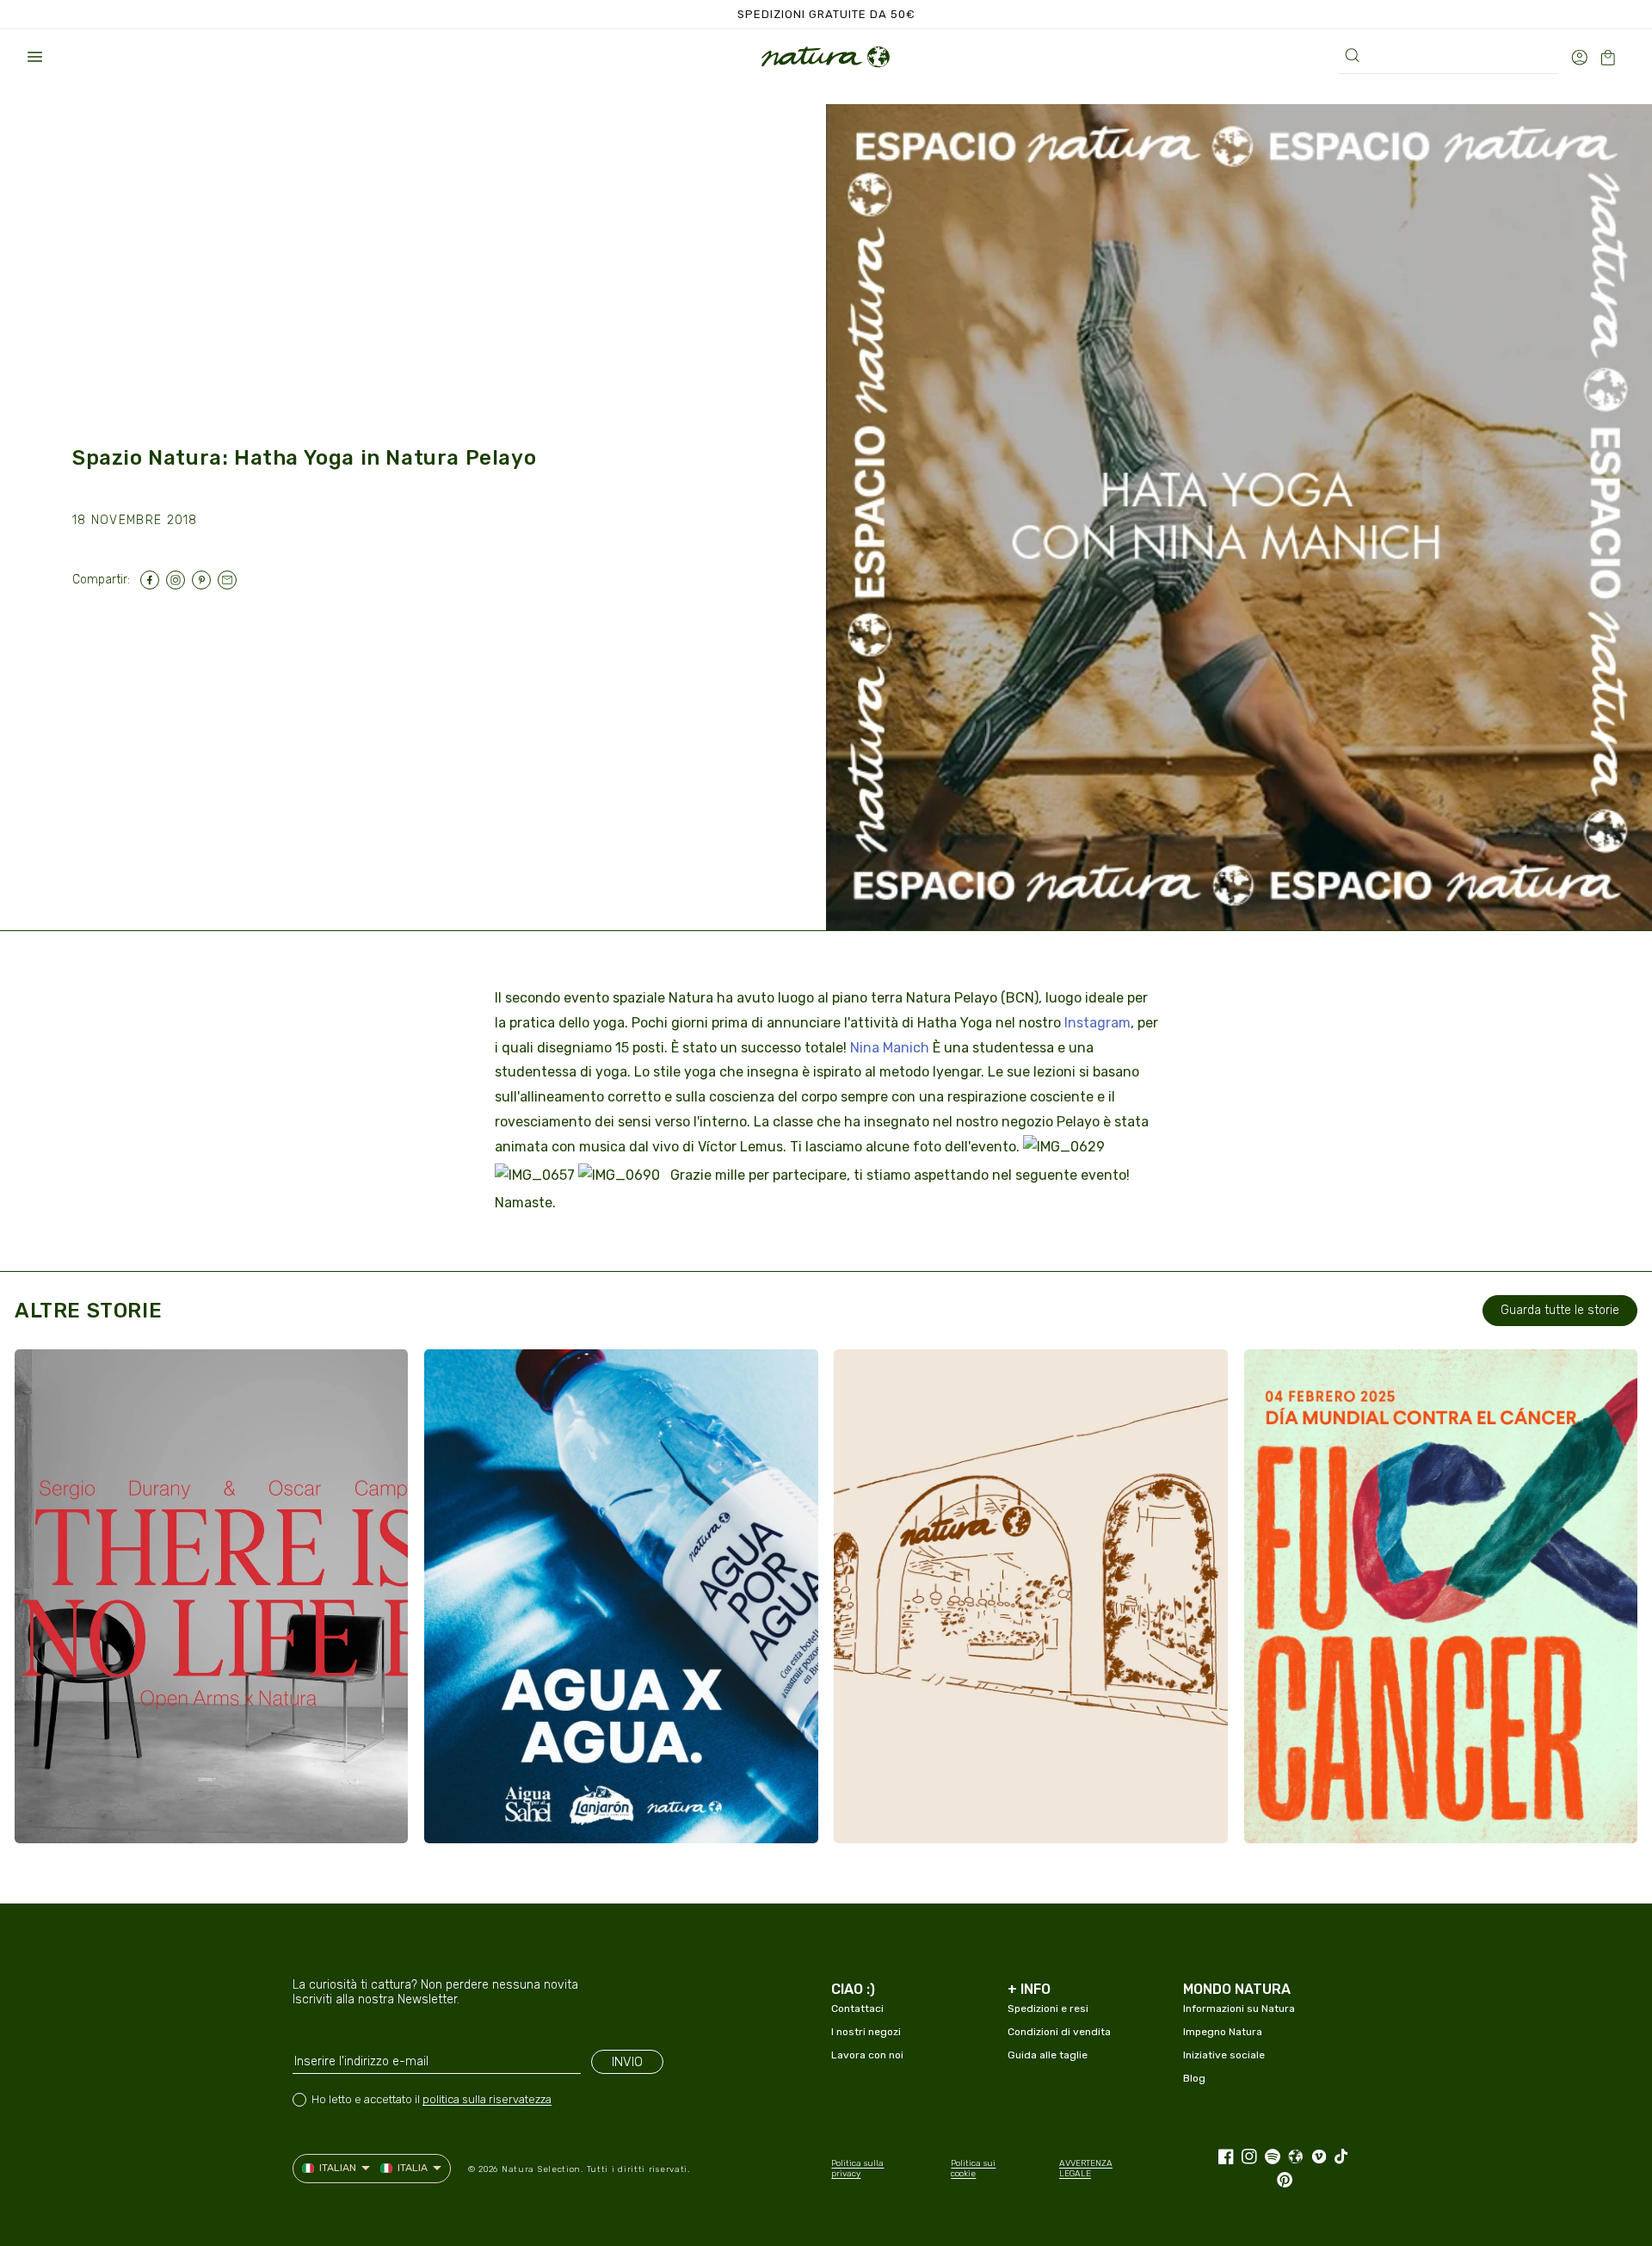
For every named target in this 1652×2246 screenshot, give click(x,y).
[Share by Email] (231, 580)
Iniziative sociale (1224, 2055)
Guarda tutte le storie (1560, 1310)
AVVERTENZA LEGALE (1086, 2169)
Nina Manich (890, 1048)
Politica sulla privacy (857, 2169)
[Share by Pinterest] (205, 580)
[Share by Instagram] (179, 580)
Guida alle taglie (1048, 2055)
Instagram (1097, 1023)
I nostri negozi (866, 2032)
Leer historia (101, 1813)
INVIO (627, 2062)
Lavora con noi (867, 2055)
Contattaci (857, 2008)
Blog (1194, 2078)
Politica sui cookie (973, 2169)
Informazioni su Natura (1239, 2008)
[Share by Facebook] (153, 580)
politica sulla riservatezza (487, 2099)
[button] (34, 57)
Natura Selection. (542, 2169)
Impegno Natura (1223, 2032)
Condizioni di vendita (1059, 2032)
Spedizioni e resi (1048, 2008)
